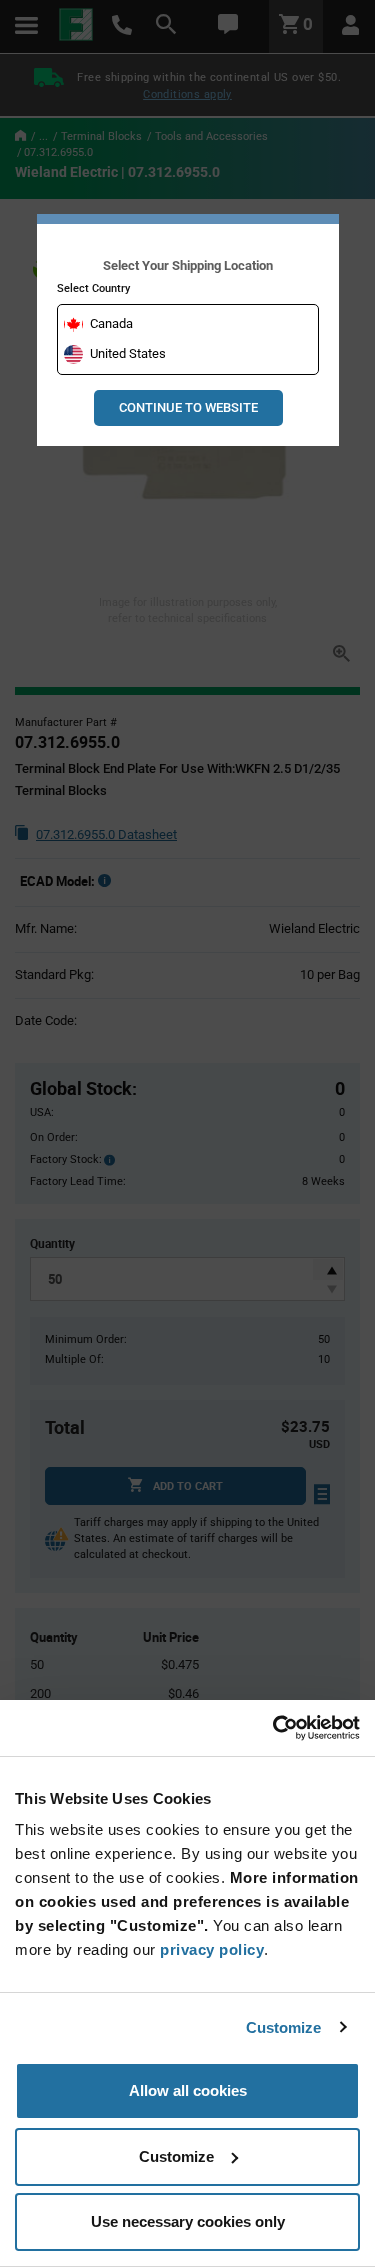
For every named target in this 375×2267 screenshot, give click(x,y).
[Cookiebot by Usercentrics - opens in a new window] (273, 1728)
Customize (284, 2027)
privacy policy (212, 1949)
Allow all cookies (188, 2090)
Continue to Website (188, 407)
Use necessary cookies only (188, 2221)
